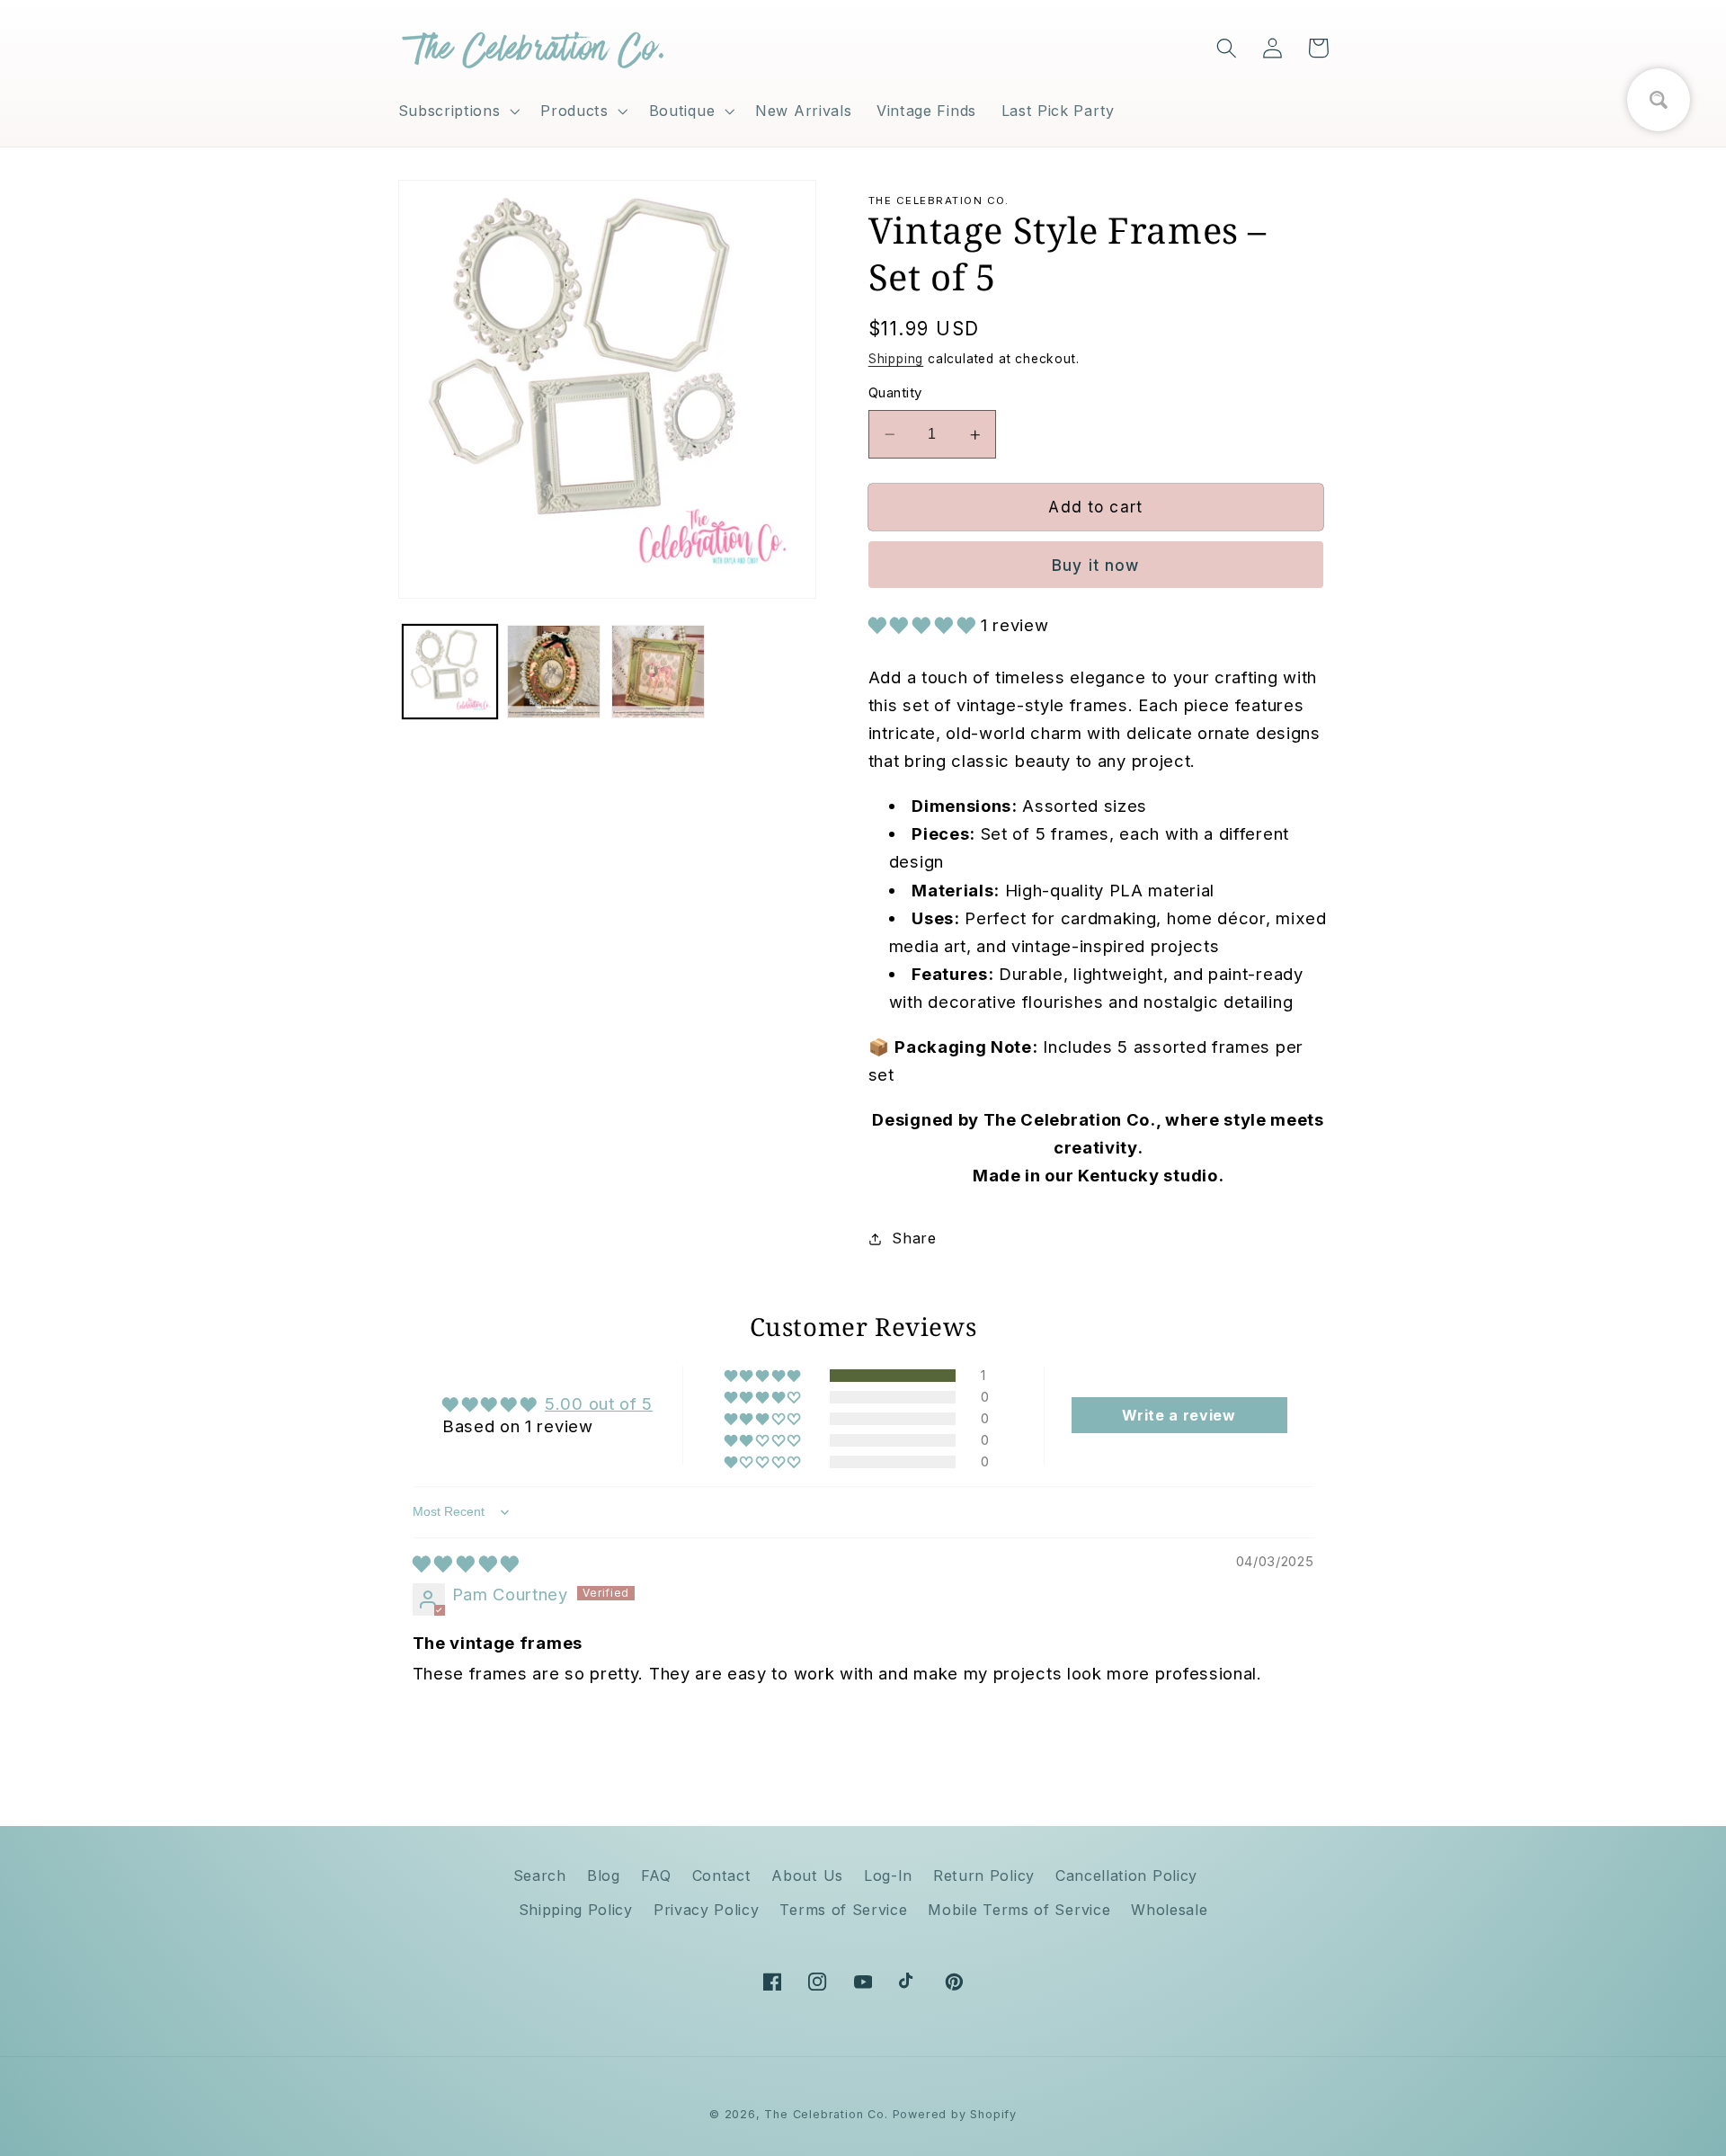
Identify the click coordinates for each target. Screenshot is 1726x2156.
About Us (807, 1875)
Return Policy (984, 1875)
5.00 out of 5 (599, 1403)
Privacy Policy (707, 1910)
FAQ (656, 1875)
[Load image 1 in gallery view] (449, 672)
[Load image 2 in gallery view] (554, 672)
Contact (722, 1875)
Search (540, 1875)
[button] (457, 111)
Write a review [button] (1179, 1415)
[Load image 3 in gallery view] (658, 672)
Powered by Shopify (955, 2114)
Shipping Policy (576, 1910)
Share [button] (914, 1239)
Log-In (888, 1875)
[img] (467, 1564)
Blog (604, 1875)
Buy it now (1096, 566)
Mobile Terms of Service (1019, 1910)
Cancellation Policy (1126, 1875)
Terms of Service (843, 1910)
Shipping (896, 360)
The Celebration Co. (826, 2114)
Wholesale (1169, 1910)
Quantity (895, 394)
